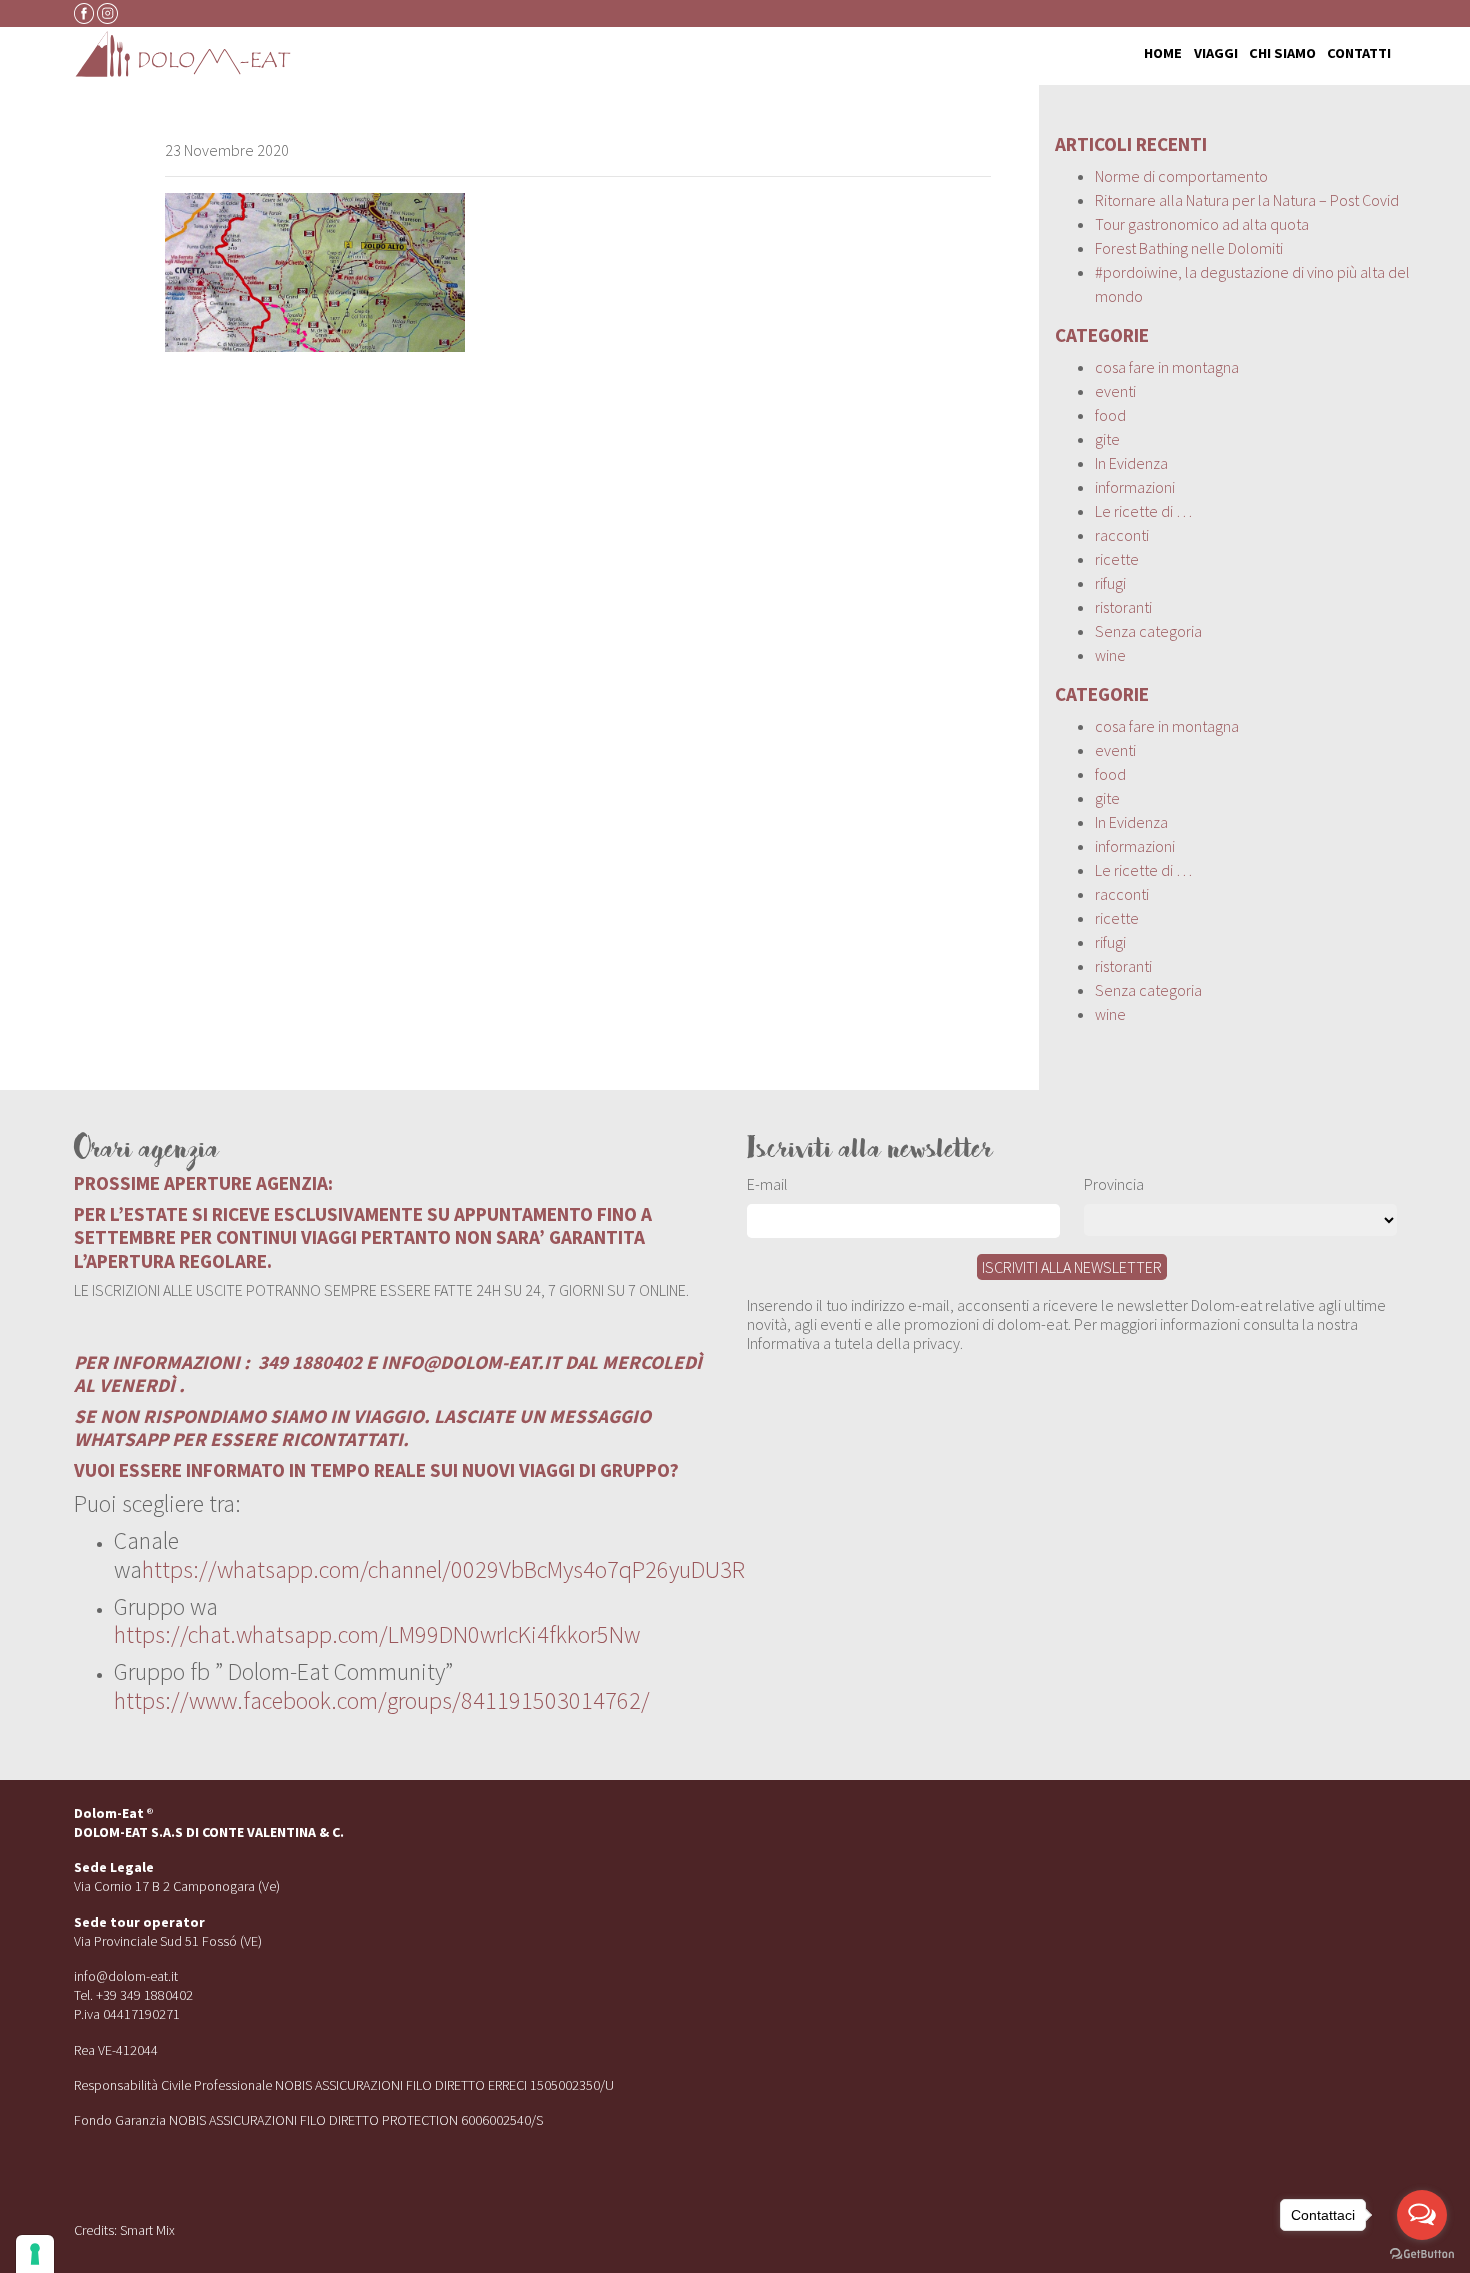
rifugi (1110, 583)
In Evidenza (1131, 463)
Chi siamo (1282, 54)
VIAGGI (1216, 54)
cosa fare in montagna (1167, 367)
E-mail (767, 1184)
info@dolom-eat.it (126, 1976)
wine (1110, 655)
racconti (1122, 535)
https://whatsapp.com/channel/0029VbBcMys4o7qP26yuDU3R (443, 1569)
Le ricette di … (1143, 511)
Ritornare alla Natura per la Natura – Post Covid (1247, 200)
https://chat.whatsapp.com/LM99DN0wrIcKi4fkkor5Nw (377, 1634)
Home (1163, 54)
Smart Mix (147, 2230)
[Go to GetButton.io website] (1422, 2253)
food (1110, 415)
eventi (1115, 391)
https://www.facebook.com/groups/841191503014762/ (382, 1700)
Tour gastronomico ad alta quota (1202, 224)
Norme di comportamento (1181, 176)
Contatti (1359, 54)
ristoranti (1123, 607)
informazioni (1135, 487)
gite (1107, 439)
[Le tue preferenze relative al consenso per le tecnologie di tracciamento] (35, 2254)
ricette (1117, 559)
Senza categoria (1148, 631)
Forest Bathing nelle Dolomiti (1189, 248)
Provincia (1114, 1184)
